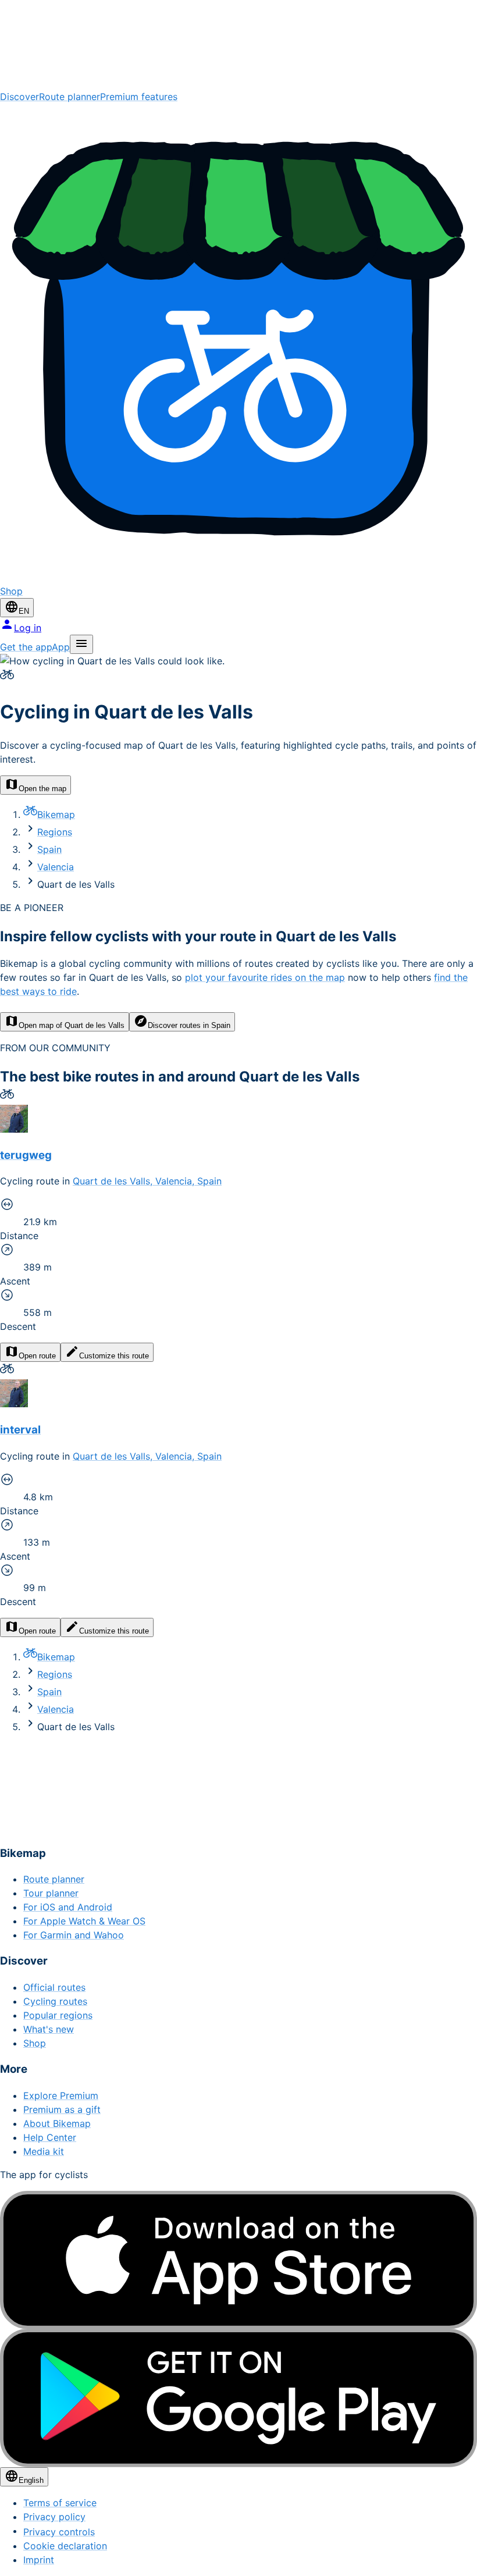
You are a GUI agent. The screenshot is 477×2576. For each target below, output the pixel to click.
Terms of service (60, 2503)
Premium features (139, 97)
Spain (49, 849)
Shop (35, 2043)
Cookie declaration (65, 2546)
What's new (49, 2029)
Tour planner (51, 1893)
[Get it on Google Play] (238, 2398)
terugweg (26, 1155)
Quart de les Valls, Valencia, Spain (147, 1181)
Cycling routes (55, 2001)
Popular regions (58, 2015)
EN (24, 611)
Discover (19, 97)
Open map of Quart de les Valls (72, 1025)
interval (20, 1430)
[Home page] (238, 45)
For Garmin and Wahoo (74, 1935)
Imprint (39, 2560)
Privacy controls (59, 2532)
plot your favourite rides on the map (265, 977)
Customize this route (114, 1356)
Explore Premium (61, 2095)
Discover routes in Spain (189, 1025)
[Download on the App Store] (238, 2260)
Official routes (54, 1987)
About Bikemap (57, 2123)
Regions (55, 832)
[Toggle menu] (81, 644)
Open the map (42, 789)
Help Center (50, 2137)
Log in (28, 628)
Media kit (44, 2151)
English (31, 2480)
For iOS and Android (68, 1907)
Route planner (70, 97)
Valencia (56, 867)
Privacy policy (54, 2517)
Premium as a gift (62, 2109)
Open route (37, 1356)
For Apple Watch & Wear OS (84, 1921)
